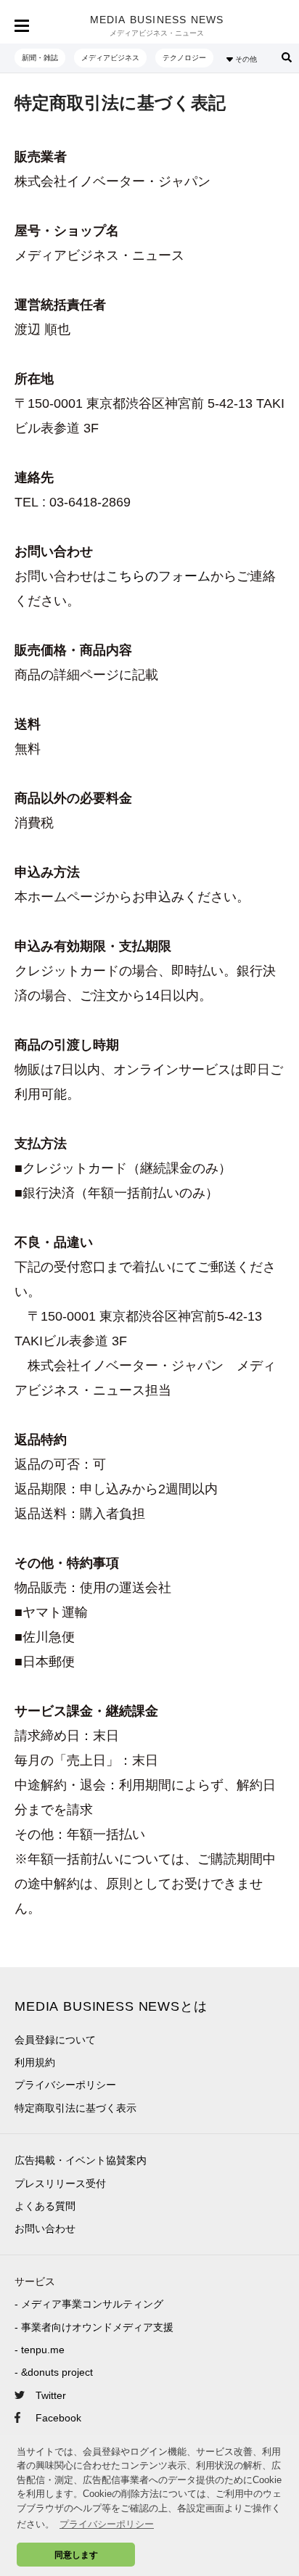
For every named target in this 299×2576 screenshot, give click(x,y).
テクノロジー (184, 58)
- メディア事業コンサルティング (89, 2304)
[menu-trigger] (22, 26)
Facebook (58, 2418)
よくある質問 (45, 2206)
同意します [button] (76, 2555)
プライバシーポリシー (65, 2085)
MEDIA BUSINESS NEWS (157, 20)
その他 (245, 59)
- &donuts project (54, 2372)
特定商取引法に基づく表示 (75, 2108)
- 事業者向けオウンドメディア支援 (94, 2327)
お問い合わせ (45, 2228)
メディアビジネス (110, 58)
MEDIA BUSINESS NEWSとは (111, 2006)
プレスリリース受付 (60, 2183)
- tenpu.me (40, 2350)
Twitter (51, 2395)
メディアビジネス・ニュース (157, 33)
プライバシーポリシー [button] (107, 2524)
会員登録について (55, 2040)
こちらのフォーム (158, 576)
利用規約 (35, 2062)
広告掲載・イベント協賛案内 (81, 2160)
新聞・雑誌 (40, 58)
